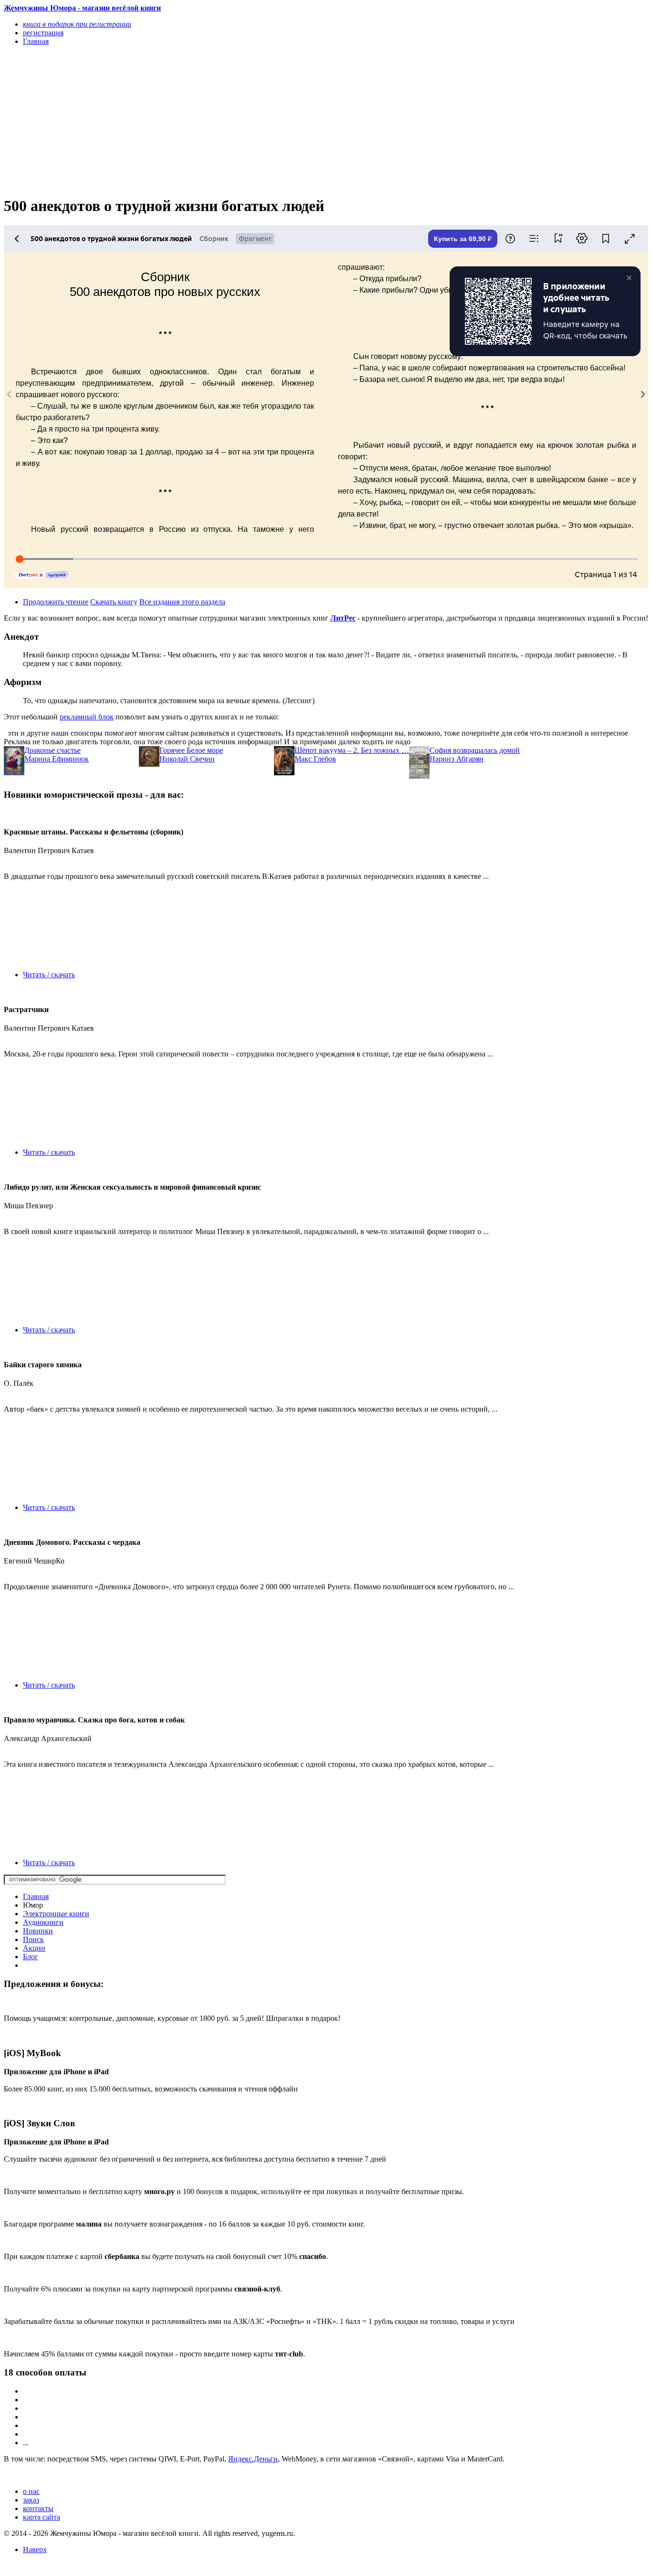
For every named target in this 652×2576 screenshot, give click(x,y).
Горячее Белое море (191, 750)
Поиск (33, 1939)
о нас (31, 2491)
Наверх (35, 2550)
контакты (38, 2508)
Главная (36, 1896)
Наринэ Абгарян (457, 759)
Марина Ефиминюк (57, 759)
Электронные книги (56, 1914)
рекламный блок (87, 717)
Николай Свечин (187, 759)
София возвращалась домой (475, 750)
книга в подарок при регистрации (77, 24)
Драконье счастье (53, 750)
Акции (34, 1948)
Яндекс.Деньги (253, 2459)
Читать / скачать (49, 975)
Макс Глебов (315, 759)
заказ (31, 2500)
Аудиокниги (43, 1922)
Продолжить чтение (56, 602)
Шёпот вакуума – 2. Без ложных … (352, 750)
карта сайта (42, 2517)
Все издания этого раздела (182, 602)
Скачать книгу (114, 602)
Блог (31, 1957)
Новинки (38, 1931)
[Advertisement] (229, 120)
